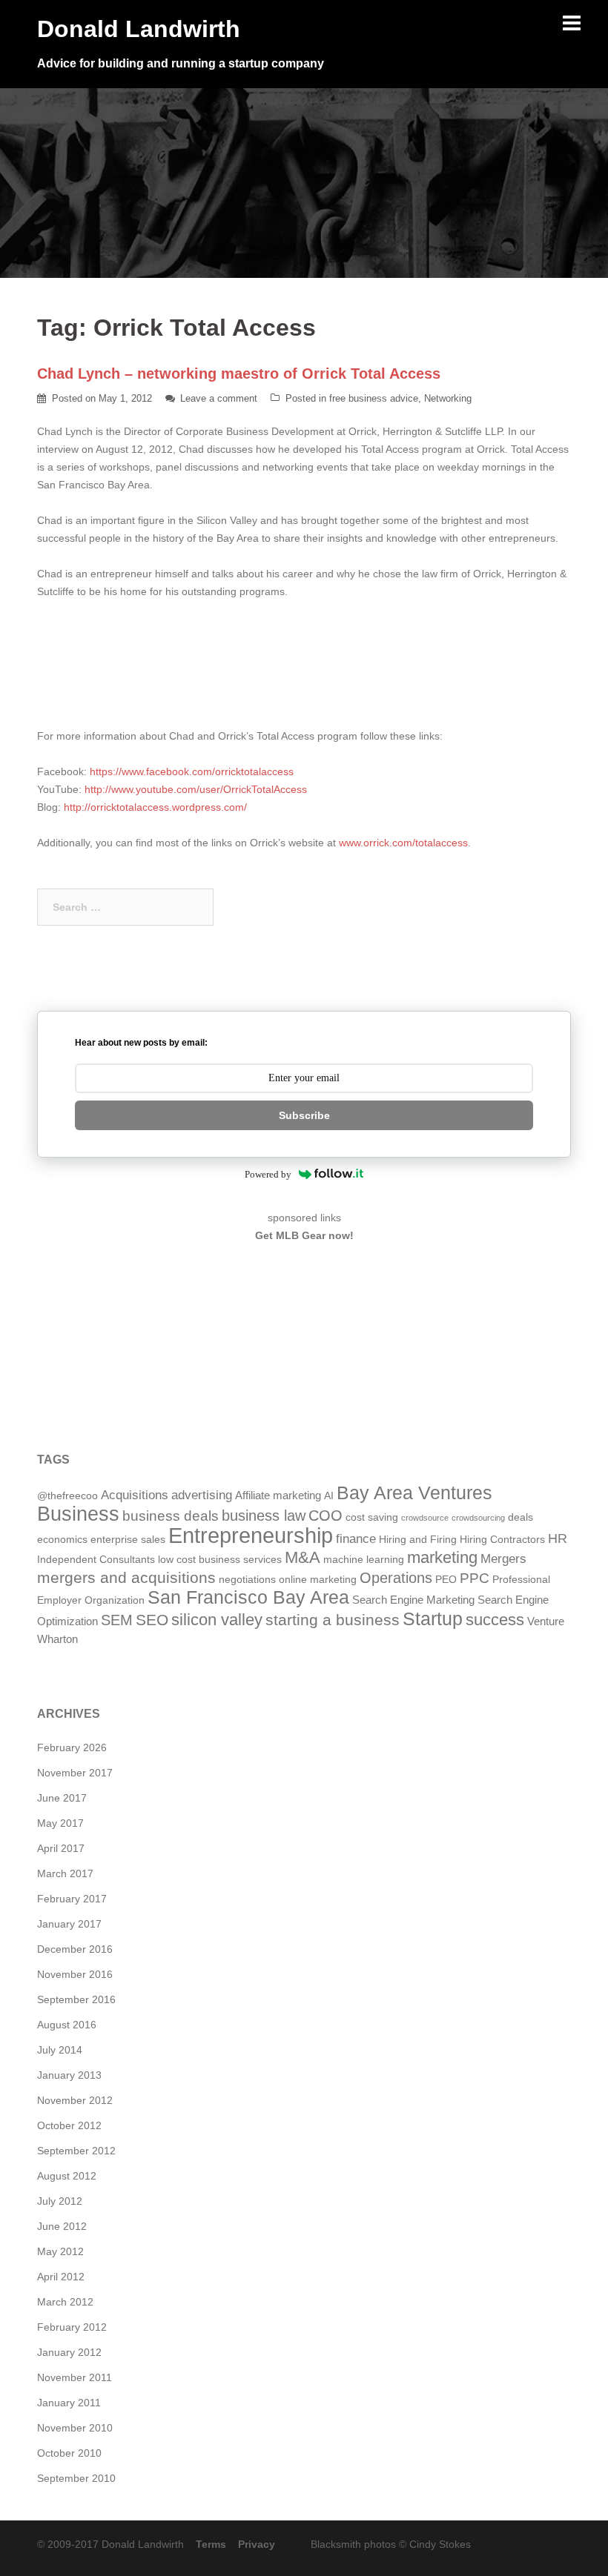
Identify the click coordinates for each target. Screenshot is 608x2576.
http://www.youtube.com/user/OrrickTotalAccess (194, 789)
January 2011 (69, 2403)
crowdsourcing (478, 1518)
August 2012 (67, 2176)
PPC (475, 1578)
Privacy (257, 2544)
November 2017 (75, 1773)
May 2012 (60, 2251)
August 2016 (67, 2025)
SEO (152, 1620)
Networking (448, 398)
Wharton (57, 1639)
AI (329, 1496)
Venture (546, 1621)
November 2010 (75, 2428)
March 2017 (65, 1873)
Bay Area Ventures (414, 1493)
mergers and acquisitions (126, 1577)
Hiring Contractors (502, 1540)
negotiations (247, 1580)
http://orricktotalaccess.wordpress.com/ (155, 807)
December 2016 (75, 1949)
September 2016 (76, 1999)
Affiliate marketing (278, 1495)
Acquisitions (135, 1495)
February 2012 (72, 2327)
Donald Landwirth (139, 29)
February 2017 (72, 1899)
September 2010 (76, 2478)
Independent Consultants (96, 1560)
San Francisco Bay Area (248, 1597)
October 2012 (69, 2125)
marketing (442, 1557)
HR (558, 1538)
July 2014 (60, 2050)
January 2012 (69, 2352)
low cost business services (220, 1560)
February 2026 (72, 1747)
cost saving (372, 1517)
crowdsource (425, 1518)
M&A (303, 1557)
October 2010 (69, 2453)
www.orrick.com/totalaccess (403, 843)
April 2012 (61, 2277)
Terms (211, 2544)
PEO (446, 1580)
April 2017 (61, 1848)
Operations (396, 1578)
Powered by (268, 1174)
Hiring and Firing (418, 1540)
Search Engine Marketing (413, 1600)
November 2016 (75, 1974)
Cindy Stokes (440, 2544)
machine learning (364, 1560)
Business (78, 1514)
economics (62, 1540)
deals (521, 1517)
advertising (202, 1495)
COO (326, 1516)
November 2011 (75, 2377)
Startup (433, 1619)
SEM (117, 1620)
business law (264, 1516)
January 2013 (69, 2075)
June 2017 (62, 1798)
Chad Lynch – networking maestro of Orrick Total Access (239, 374)
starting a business (333, 1620)
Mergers (503, 1559)
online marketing (318, 1580)
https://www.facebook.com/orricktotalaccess (192, 771)
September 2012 (76, 2151)
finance (356, 1539)
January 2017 (69, 1924)
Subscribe (304, 1115)
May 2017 (60, 1823)
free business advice (374, 398)
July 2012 (60, 2201)
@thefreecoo (67, 1496)
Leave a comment (219, 398)
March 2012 (65, 2302)
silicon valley (217, 1620)
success (495, 1620)
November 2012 (75, 2100)
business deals (171, 1516)
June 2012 (62, 2226)
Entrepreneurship (251, 1535)
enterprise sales (128, 1540)
